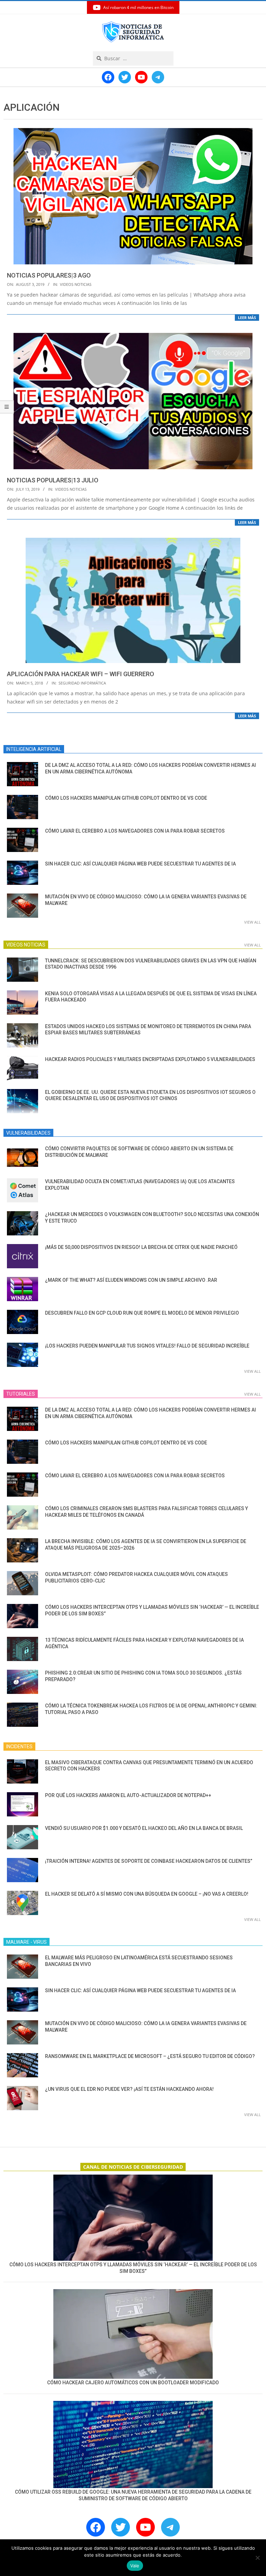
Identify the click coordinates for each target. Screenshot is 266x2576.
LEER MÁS (247, 318)
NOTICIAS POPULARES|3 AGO (49, 275)
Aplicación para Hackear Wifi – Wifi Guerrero (81, 674)
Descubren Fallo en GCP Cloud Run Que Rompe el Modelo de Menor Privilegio (142, 1313)
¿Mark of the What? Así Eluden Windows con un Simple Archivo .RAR (131, 1280)
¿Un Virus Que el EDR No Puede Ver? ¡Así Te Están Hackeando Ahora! (129, 2089)
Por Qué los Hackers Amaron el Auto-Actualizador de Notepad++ (128, 1795)
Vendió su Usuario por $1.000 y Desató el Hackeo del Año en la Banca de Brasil (144, 1828)
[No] (257, 2558)
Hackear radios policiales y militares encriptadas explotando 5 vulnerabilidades (150, 1059)
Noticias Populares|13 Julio (53, 480)
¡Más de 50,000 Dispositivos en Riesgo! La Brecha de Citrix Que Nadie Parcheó (141, 1247)
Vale (135, 2566)
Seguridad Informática (82, 683)
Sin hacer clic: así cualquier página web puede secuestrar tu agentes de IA (140, 864)
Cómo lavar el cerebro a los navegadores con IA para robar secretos (135, 831)
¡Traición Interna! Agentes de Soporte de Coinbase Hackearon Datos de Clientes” (149, 1861)
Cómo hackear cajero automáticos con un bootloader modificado (133, 2383)
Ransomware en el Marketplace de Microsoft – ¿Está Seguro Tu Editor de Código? (150, 2056)
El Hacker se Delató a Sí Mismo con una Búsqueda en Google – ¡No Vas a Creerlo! (147, 1894)
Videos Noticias (76, 284)
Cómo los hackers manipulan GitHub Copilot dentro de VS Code (126, 798)
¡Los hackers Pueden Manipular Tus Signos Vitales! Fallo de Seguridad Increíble (147, 1346)
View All (252, 922)
